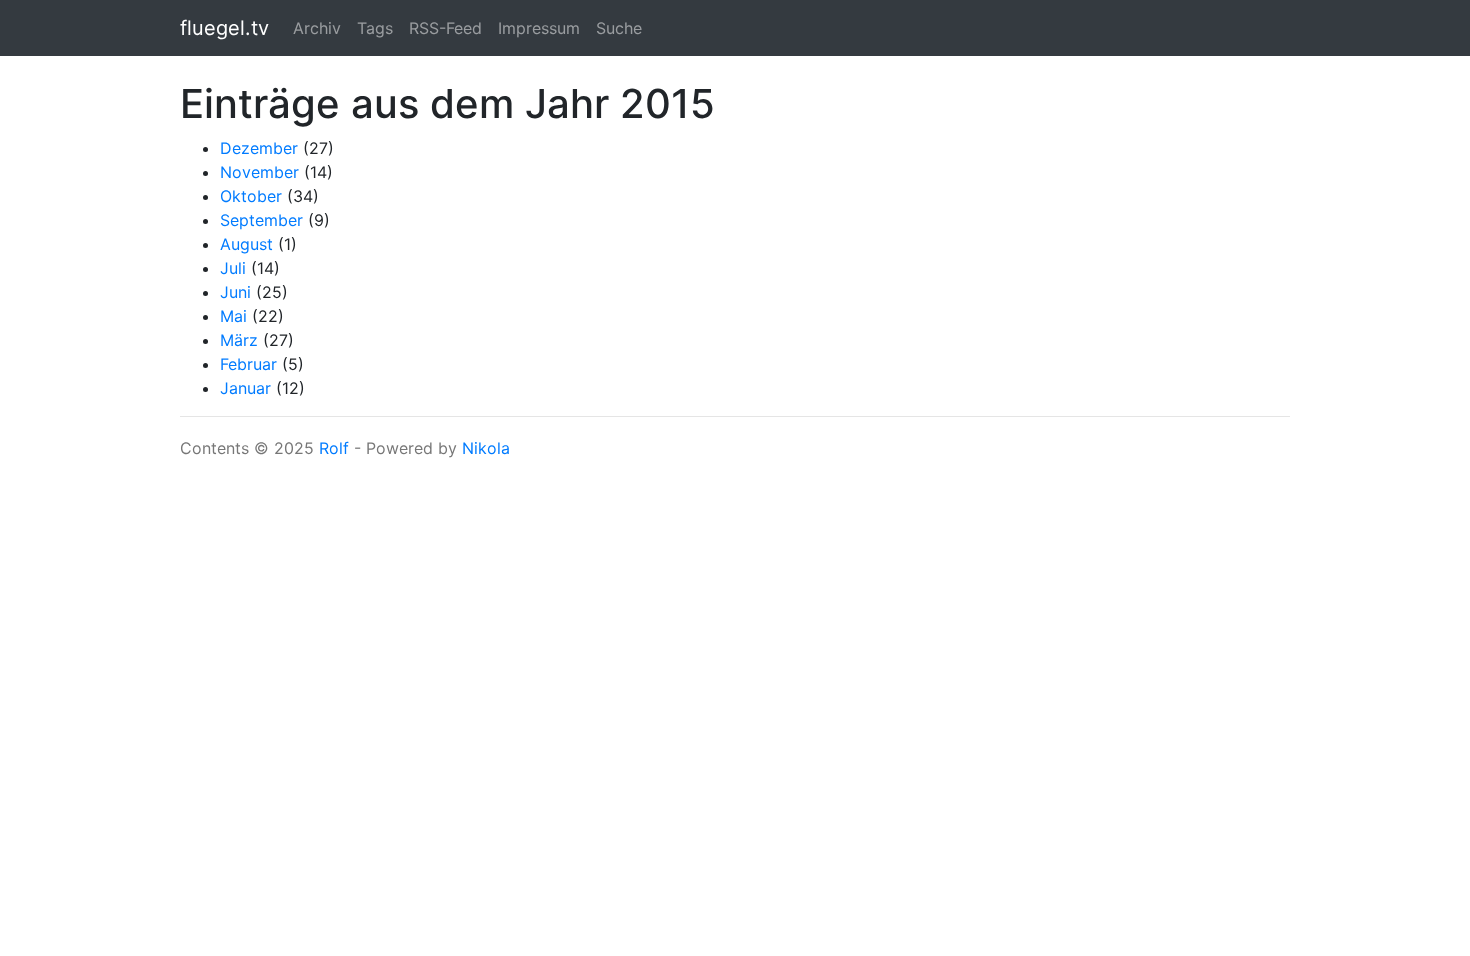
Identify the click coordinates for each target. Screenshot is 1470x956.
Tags (375, 28)
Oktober (251, 196)
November (259, 172)
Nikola (486, 448)
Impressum (539, 28)
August (246, 244)
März (239, 340)
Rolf (334, 448)
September (261, 220)
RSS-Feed (445, 28)
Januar (245, 388)
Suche (619, 28)
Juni (235, 292)
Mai (233, 316)
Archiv (317, 28)
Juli (233, 268)
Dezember (259, 148)
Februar (248, 364)
